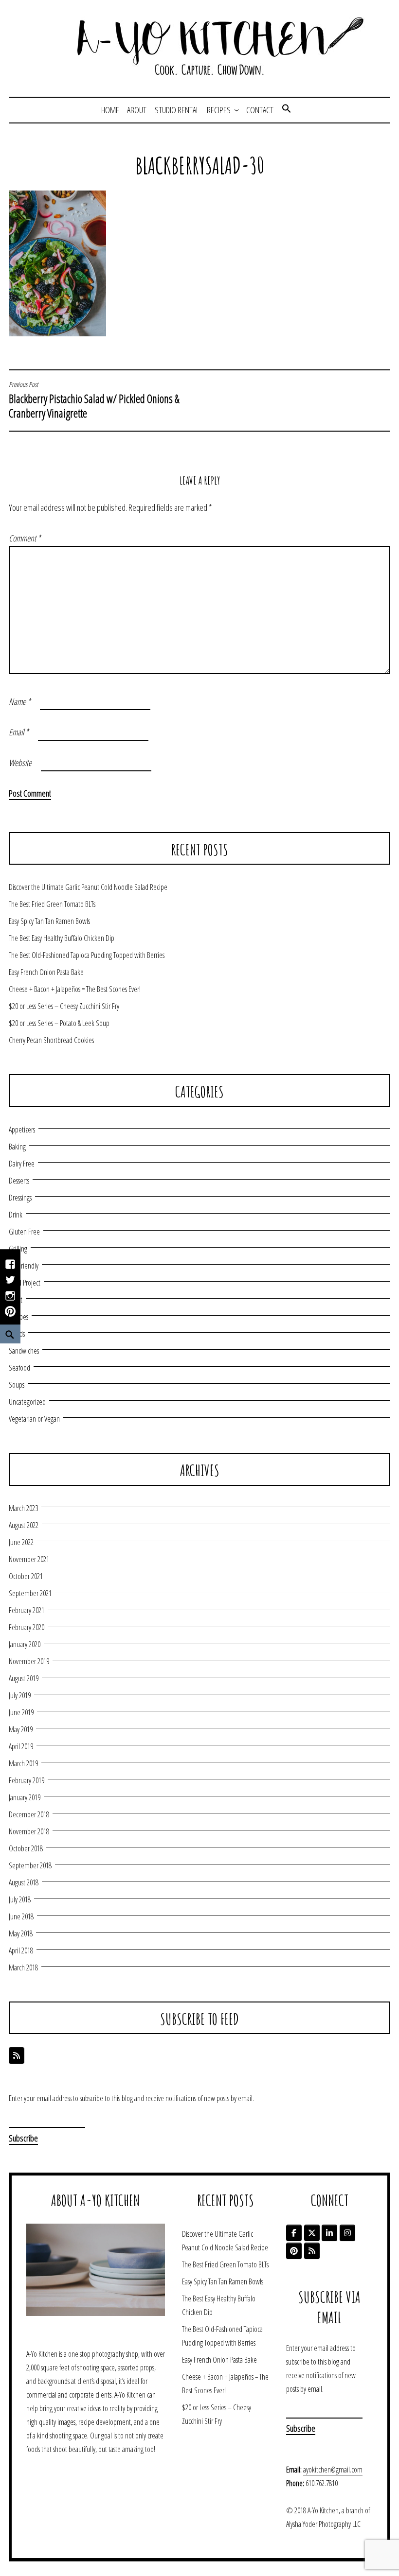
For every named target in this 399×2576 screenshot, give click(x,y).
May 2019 (21, 1729)
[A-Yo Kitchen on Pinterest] (294, 2251)
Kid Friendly (24, 1266)
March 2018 (23, 1967)
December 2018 (29, 1814)
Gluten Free (24, 1232)
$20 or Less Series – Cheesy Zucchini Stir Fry (64, 1006)
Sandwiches (24, 1351)
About (137, 110)
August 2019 (24, 1678)
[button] (287, 110)
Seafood (19, 1368)
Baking (17, 1147)
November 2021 (29, 1559)
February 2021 (27, 1610)
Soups (17, 1385)
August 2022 (24, 1525)
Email (19, 732)
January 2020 (25, 1644)
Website (20, 763)
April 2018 (21, 1950)
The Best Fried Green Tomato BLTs (52, 904)
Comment (25, 538)
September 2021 (30, 1593)
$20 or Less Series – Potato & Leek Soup (59, 1023)
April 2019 (21, 1746)
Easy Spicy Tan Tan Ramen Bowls (49, 921)
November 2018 (29, 1831)
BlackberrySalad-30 (200, 165)
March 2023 (23, 1508)
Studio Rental (177, 110)
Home (110, 110)
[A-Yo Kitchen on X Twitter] (312, 2233)
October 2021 (26, 1576)
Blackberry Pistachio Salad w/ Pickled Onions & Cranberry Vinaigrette (94, 400)
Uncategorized (27, 1402)
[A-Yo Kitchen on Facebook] (294, 2233)
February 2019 (27, 1780)
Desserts (19, 1181)
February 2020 (27, 1627)
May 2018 (21, 1933)
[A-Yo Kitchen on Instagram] (347, 2233)
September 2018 (30, 1865)
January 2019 (25, 1797)
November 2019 (29, 1661)
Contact (260, 110)
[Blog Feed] (17, 2055)
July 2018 (20, 1899)
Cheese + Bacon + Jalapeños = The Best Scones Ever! (75, 989)
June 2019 (21, 1712)
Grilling (18, 1249)
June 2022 (21, 1542)
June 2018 (21, 1916)
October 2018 (26, 1848)
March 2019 (23, 1763)
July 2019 (20, 1695)
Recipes (219, 110)
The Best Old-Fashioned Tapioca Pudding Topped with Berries (87, 955)
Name (20, 701)
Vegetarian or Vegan (34, 1419)
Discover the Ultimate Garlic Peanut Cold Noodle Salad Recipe (88, 887)
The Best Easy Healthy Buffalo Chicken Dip (62, 938)
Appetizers (22, 1130)
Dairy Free (22, 1164)
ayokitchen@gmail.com (333, 2470)
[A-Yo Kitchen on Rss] (312, 2251)
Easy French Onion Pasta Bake (46, 972)
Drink (16, 1215)
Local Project (25, 1283)
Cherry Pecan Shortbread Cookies (51, 1040)
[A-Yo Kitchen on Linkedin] (329, 2233)
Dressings (20, 1198)
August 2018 (24, 1882)
